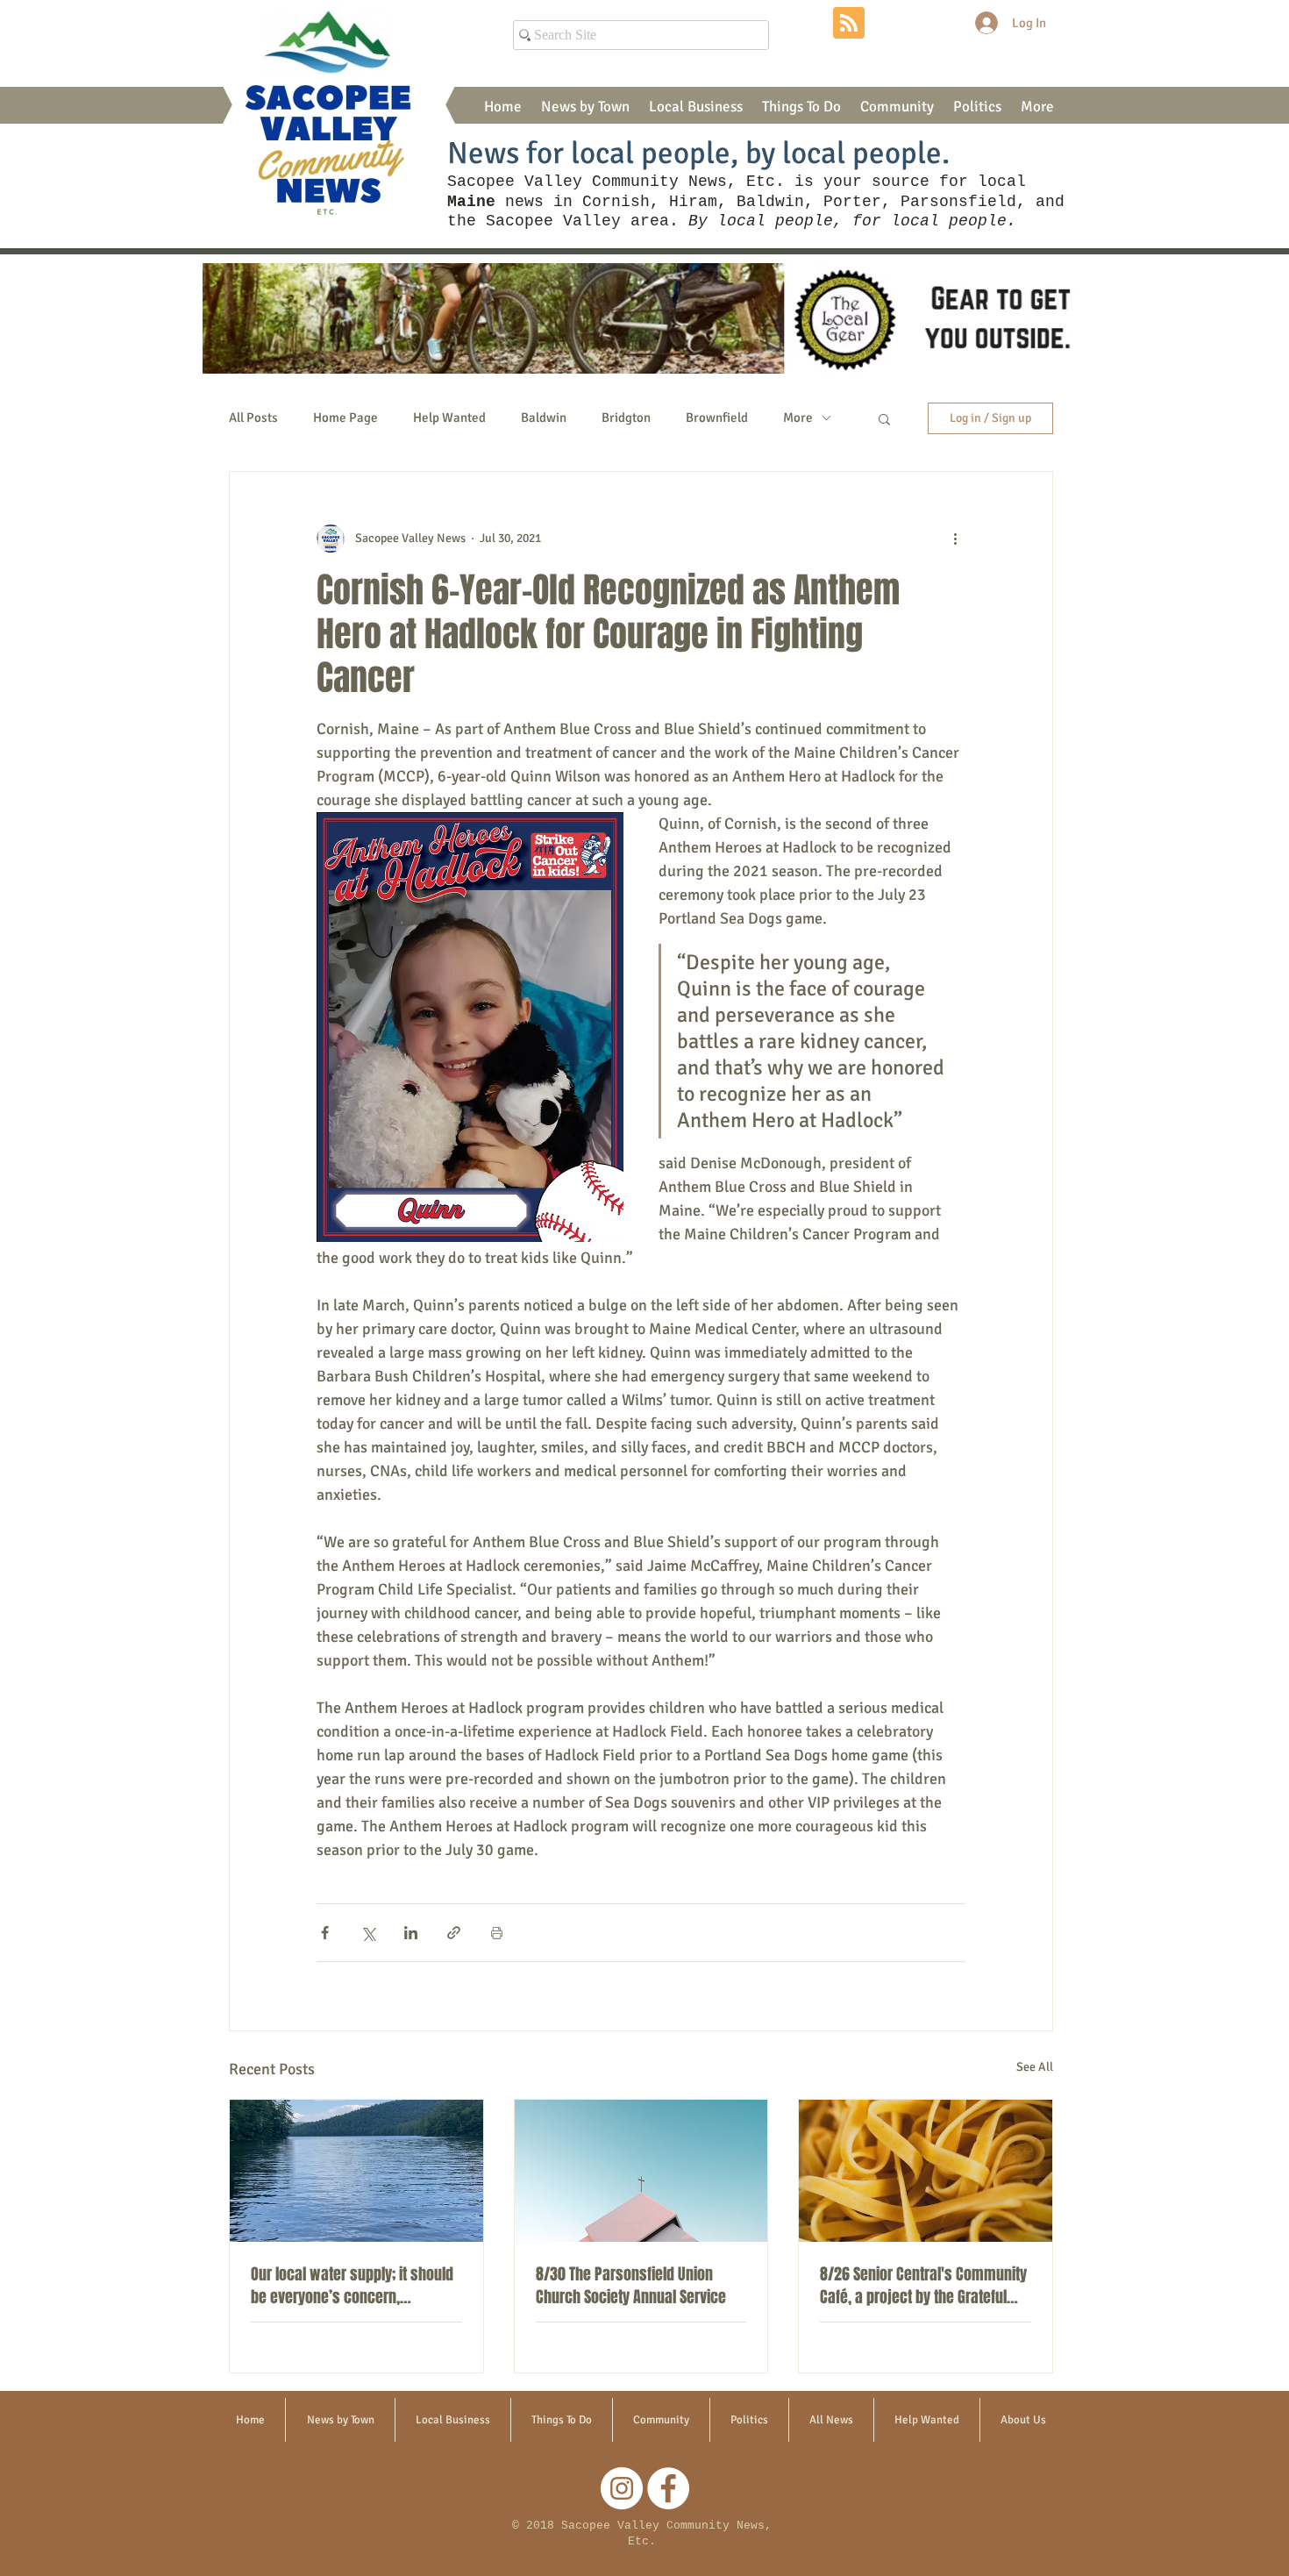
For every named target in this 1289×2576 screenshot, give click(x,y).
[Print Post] (497, 1933)
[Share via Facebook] (325, 1933)
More (798, 417)
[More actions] (955, 539)
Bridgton (626, 417)
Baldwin (544, 417)
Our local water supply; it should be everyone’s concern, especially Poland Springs (352, 2286)
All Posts (253, 417)
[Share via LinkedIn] (411, 1933)
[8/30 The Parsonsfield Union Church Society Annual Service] (641, 2171)
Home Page (345, 417)
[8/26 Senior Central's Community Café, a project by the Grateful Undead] (926, 2171)
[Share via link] (454, 1933)
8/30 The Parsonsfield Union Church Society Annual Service (631, 2286)
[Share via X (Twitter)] (368, 1933)
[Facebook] (668, 2488)
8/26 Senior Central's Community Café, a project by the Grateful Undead (923, 2286)
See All (1035, 2067)
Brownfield (717, 417)
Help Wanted (449, 417)
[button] (585, 107)
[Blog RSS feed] (849, 24)
